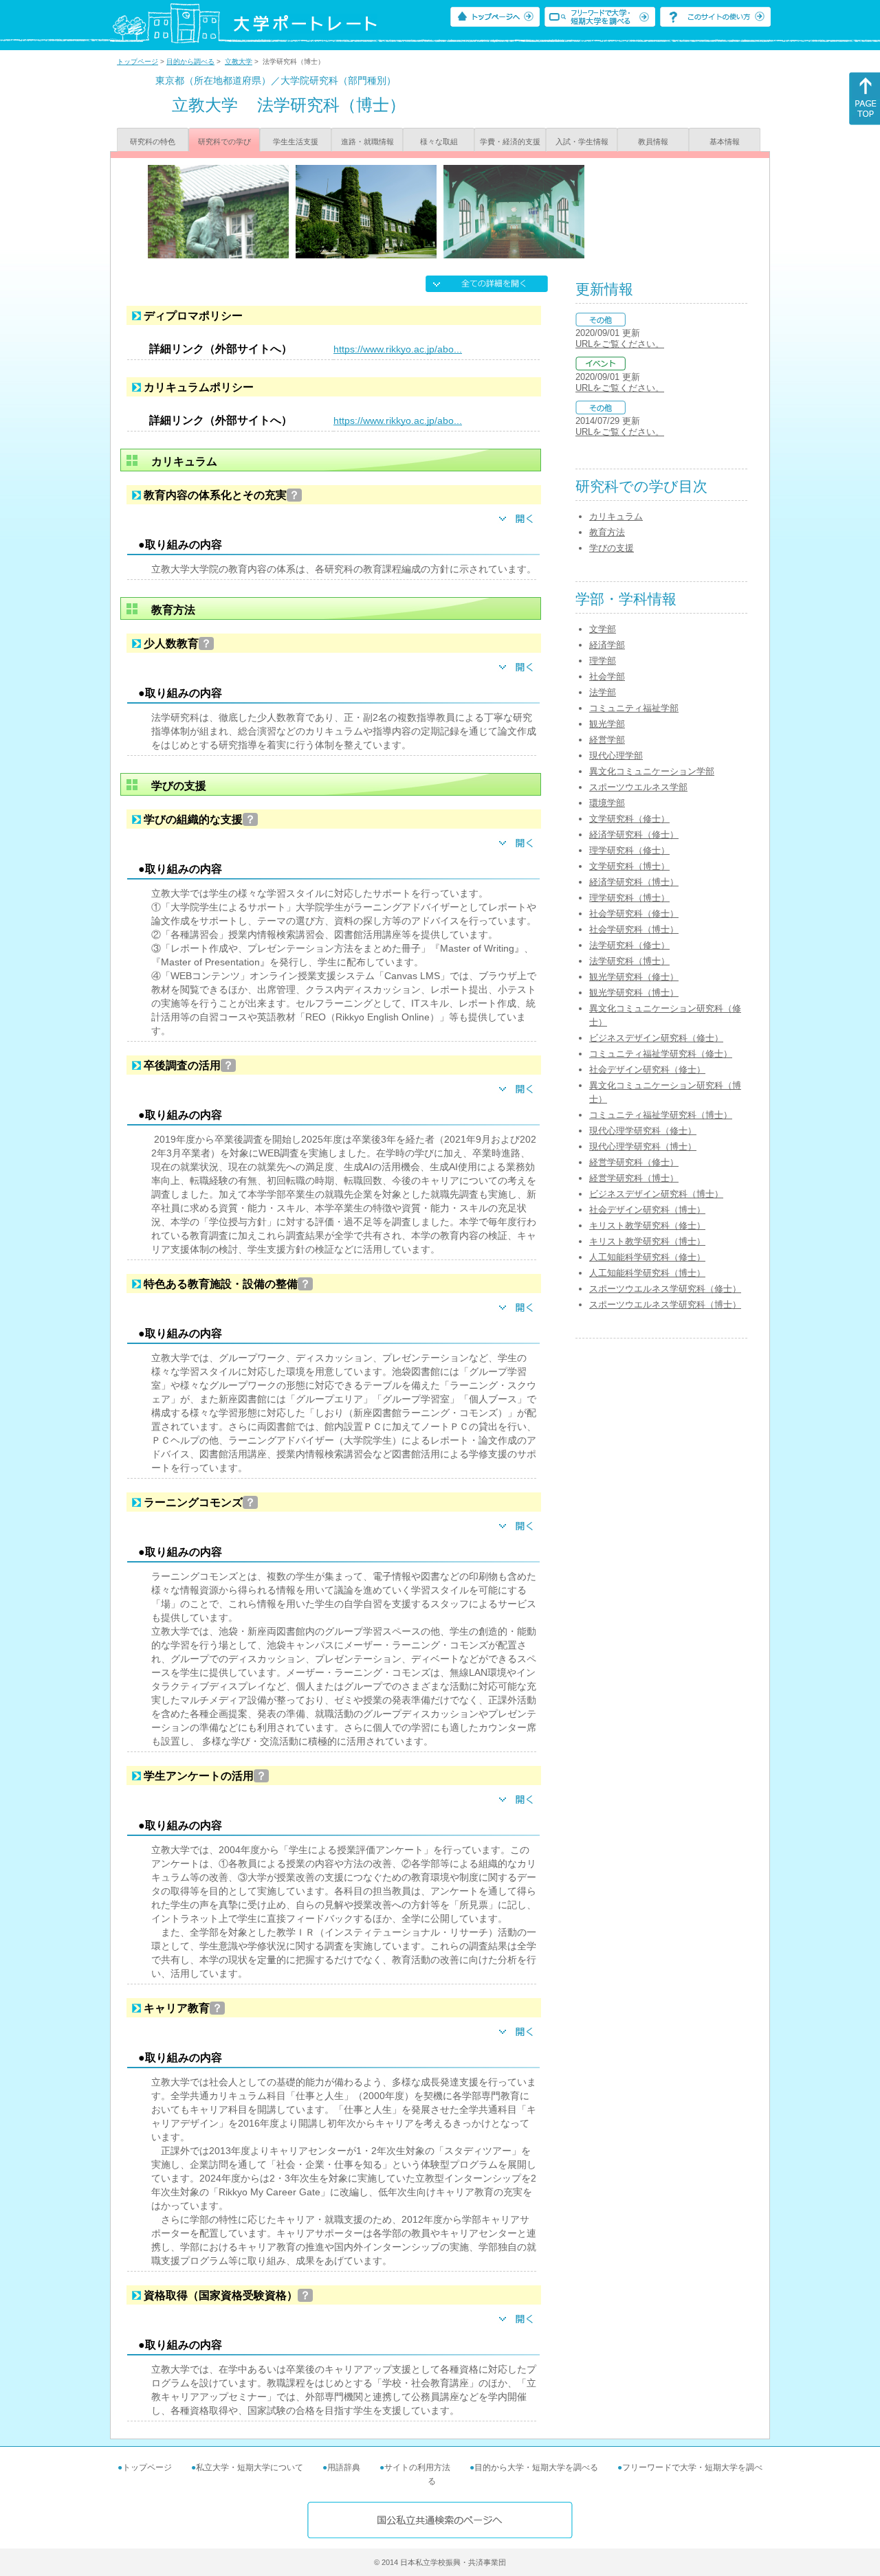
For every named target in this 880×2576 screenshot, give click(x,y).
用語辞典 (344, 2467)
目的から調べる (190, 61)
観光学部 (607, 724)
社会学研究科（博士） (634, 929)
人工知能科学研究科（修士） (647, 1257)
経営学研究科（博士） (634, 1178)
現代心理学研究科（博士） (643, 1146)
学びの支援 (612, 548)
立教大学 (239, 61)
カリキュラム (616, 516)
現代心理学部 (616, 755)
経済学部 (607, 645)
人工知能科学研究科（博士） (647, 1273)
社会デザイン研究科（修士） (647, 1069)
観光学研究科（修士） (634, 977)
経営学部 (607, 740)
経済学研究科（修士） (634, 835)
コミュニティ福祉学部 (634, 708)
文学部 (603, 629)
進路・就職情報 (367, 142)
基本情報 (725, 142)
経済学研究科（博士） (634, 882)
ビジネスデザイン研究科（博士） (656, 1194)
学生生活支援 (296, 142)
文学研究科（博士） (629, 866)
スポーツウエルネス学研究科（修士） (665, 1289)
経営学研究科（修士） (634, 1162)
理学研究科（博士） (629, 898)
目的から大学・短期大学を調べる (536, 2467)
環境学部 (607, 803)
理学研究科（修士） (629, 850)
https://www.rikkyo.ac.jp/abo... (398, 349)
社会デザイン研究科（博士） (647, 1210)
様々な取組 (439, 142)
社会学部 (607, 676)
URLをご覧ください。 (620, 344)
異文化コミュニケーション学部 (652, 771)
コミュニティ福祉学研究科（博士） (661, 1115)
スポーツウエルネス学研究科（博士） (665, 1304)
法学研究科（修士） (629, 945)
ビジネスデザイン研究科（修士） (656, 1038)
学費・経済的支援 (510, 142)
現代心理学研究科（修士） (643, 1131)
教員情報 (653, 142)
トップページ (137, 61)
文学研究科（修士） (629, 819)
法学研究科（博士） (629, 961)
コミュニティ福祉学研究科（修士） (661, 1054)
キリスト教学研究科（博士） (647, 1241)
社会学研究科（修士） (634, 914)
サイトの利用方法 (417, 2467)
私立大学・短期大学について (250, 2467)
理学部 (603, 661)
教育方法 (607, 532)
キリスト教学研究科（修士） (647, 1225)
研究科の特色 (153, 142)
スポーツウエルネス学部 (638, 787)
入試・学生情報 (582, 142)
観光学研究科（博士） (634, 993)
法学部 (603, 692)
